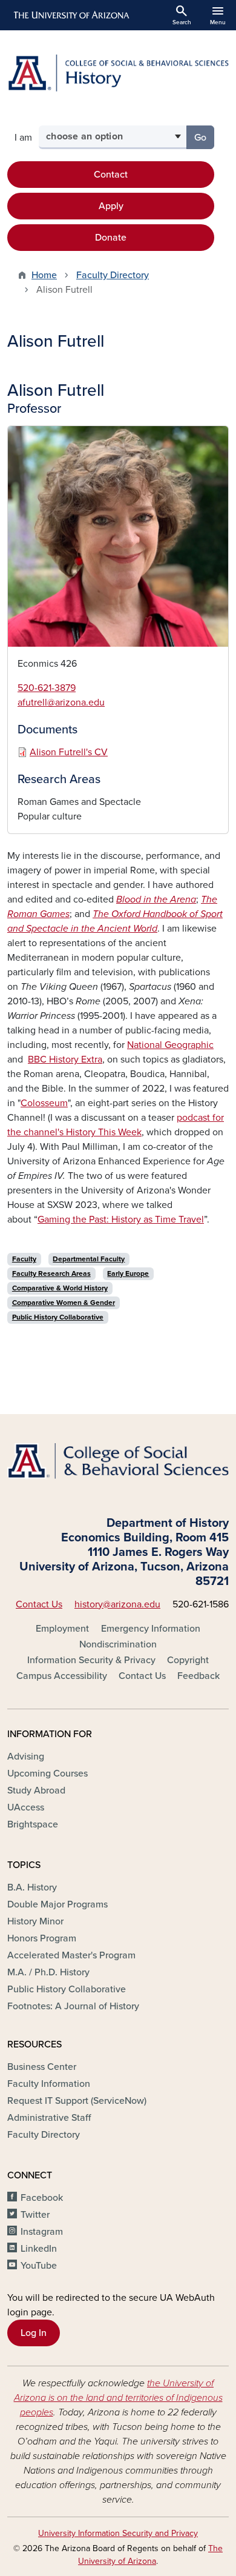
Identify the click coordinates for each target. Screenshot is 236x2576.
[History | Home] (118, 73)
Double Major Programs (57, 1904)
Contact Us (39, 1604)
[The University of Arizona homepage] (70, 15)
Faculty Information (49, 2084)
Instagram (42, 2232)
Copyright (188, 1660)
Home (44, 275)
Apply (111, 206)
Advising (26, 1757)
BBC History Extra (65, 1059)
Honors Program (42, 1938)
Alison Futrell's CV (69, 752)
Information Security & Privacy (91, 1660)
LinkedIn (39, 2249)
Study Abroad (36, 1790)
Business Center (42, 2067)
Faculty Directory (113, 275)
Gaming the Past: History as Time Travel (121, 1220)
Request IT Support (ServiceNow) (77, 2101)
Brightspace (33, 1824)
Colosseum (44, 1103)
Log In (34, 2333)
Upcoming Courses (48, 1774)
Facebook (42, 2198)
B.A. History (32, 1887)
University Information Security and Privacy (118, 2533)
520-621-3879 (47, 688)
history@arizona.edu (117, 1604)
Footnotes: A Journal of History (73, 2006)
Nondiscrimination (118, 1644)
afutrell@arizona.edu (61, 702)
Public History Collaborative (67, 1989)
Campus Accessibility (62, 1676)
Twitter (35, 2215)
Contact (111, 175)
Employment (62, 1629)
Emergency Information (151, 1629)
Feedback (198, 1676)
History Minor (35, 1921)
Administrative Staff (49, 2118)
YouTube (39, 2266)
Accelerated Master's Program (71, 1955)
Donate (111, 238)
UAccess (26, 1807)
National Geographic (170, 1045)
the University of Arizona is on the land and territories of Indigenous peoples (118, 2398)
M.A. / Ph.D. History (48, 1972)
